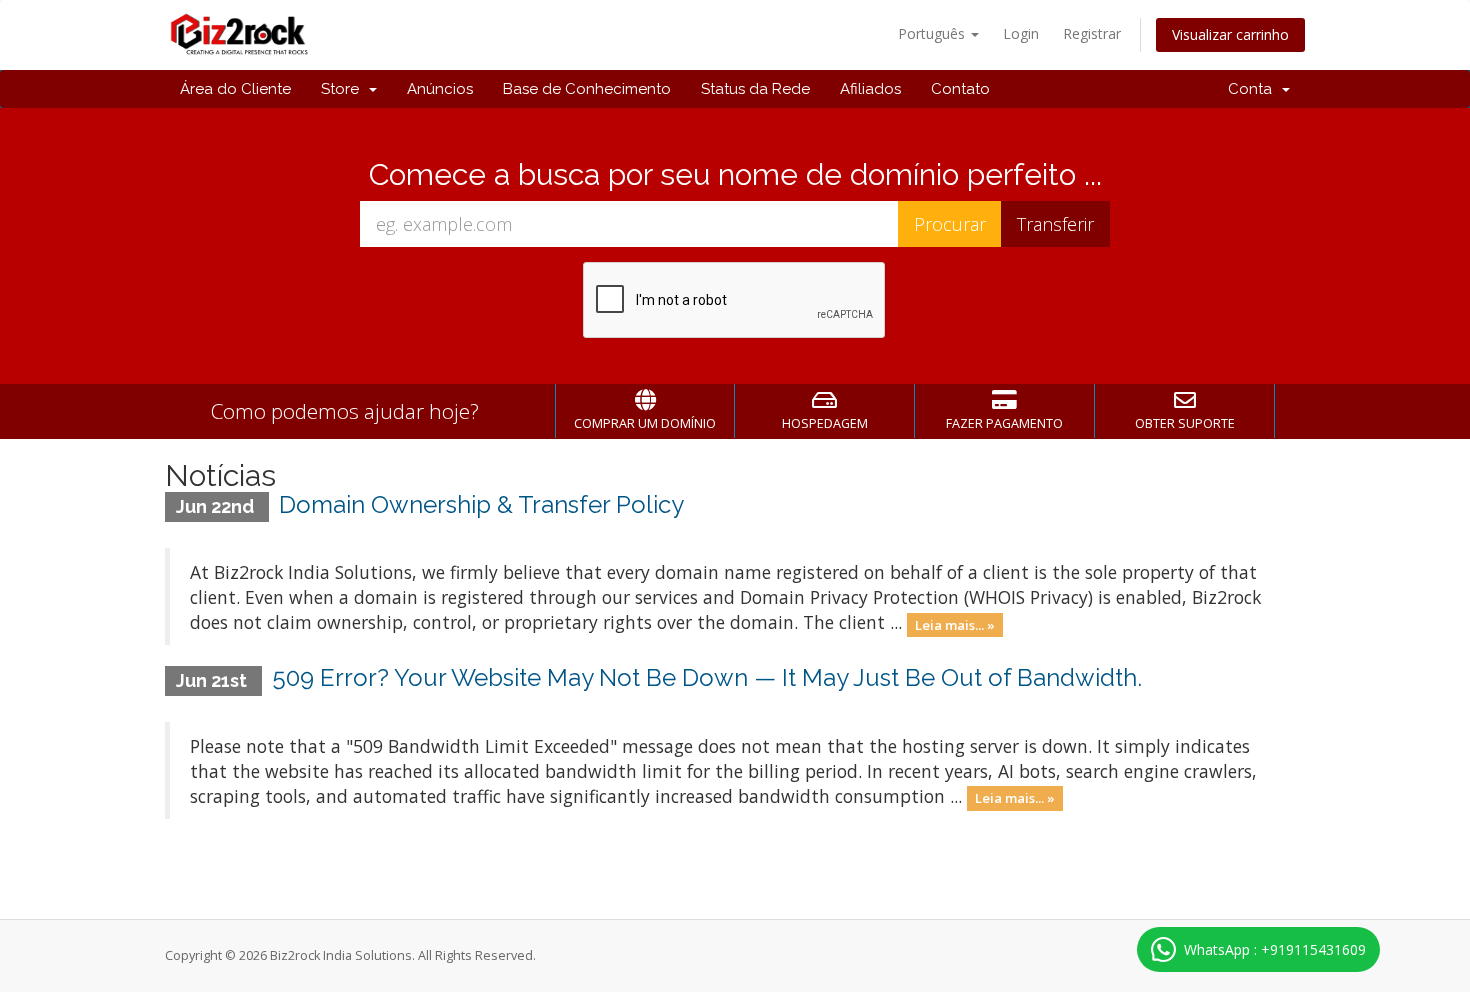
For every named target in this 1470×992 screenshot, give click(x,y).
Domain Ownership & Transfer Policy (481, 504)
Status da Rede (755, 89)
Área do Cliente (235, 89)
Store (344, 89)
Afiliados (870, 89)
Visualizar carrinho (1230, 34)
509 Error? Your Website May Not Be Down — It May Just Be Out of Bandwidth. (707, 677)
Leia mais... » (955, 624)
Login (1021, 33)
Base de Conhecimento (587, 89)
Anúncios (440, 89)
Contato (960, 89)
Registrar (1092, 33)
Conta (1254, 89)
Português (933, 33)
